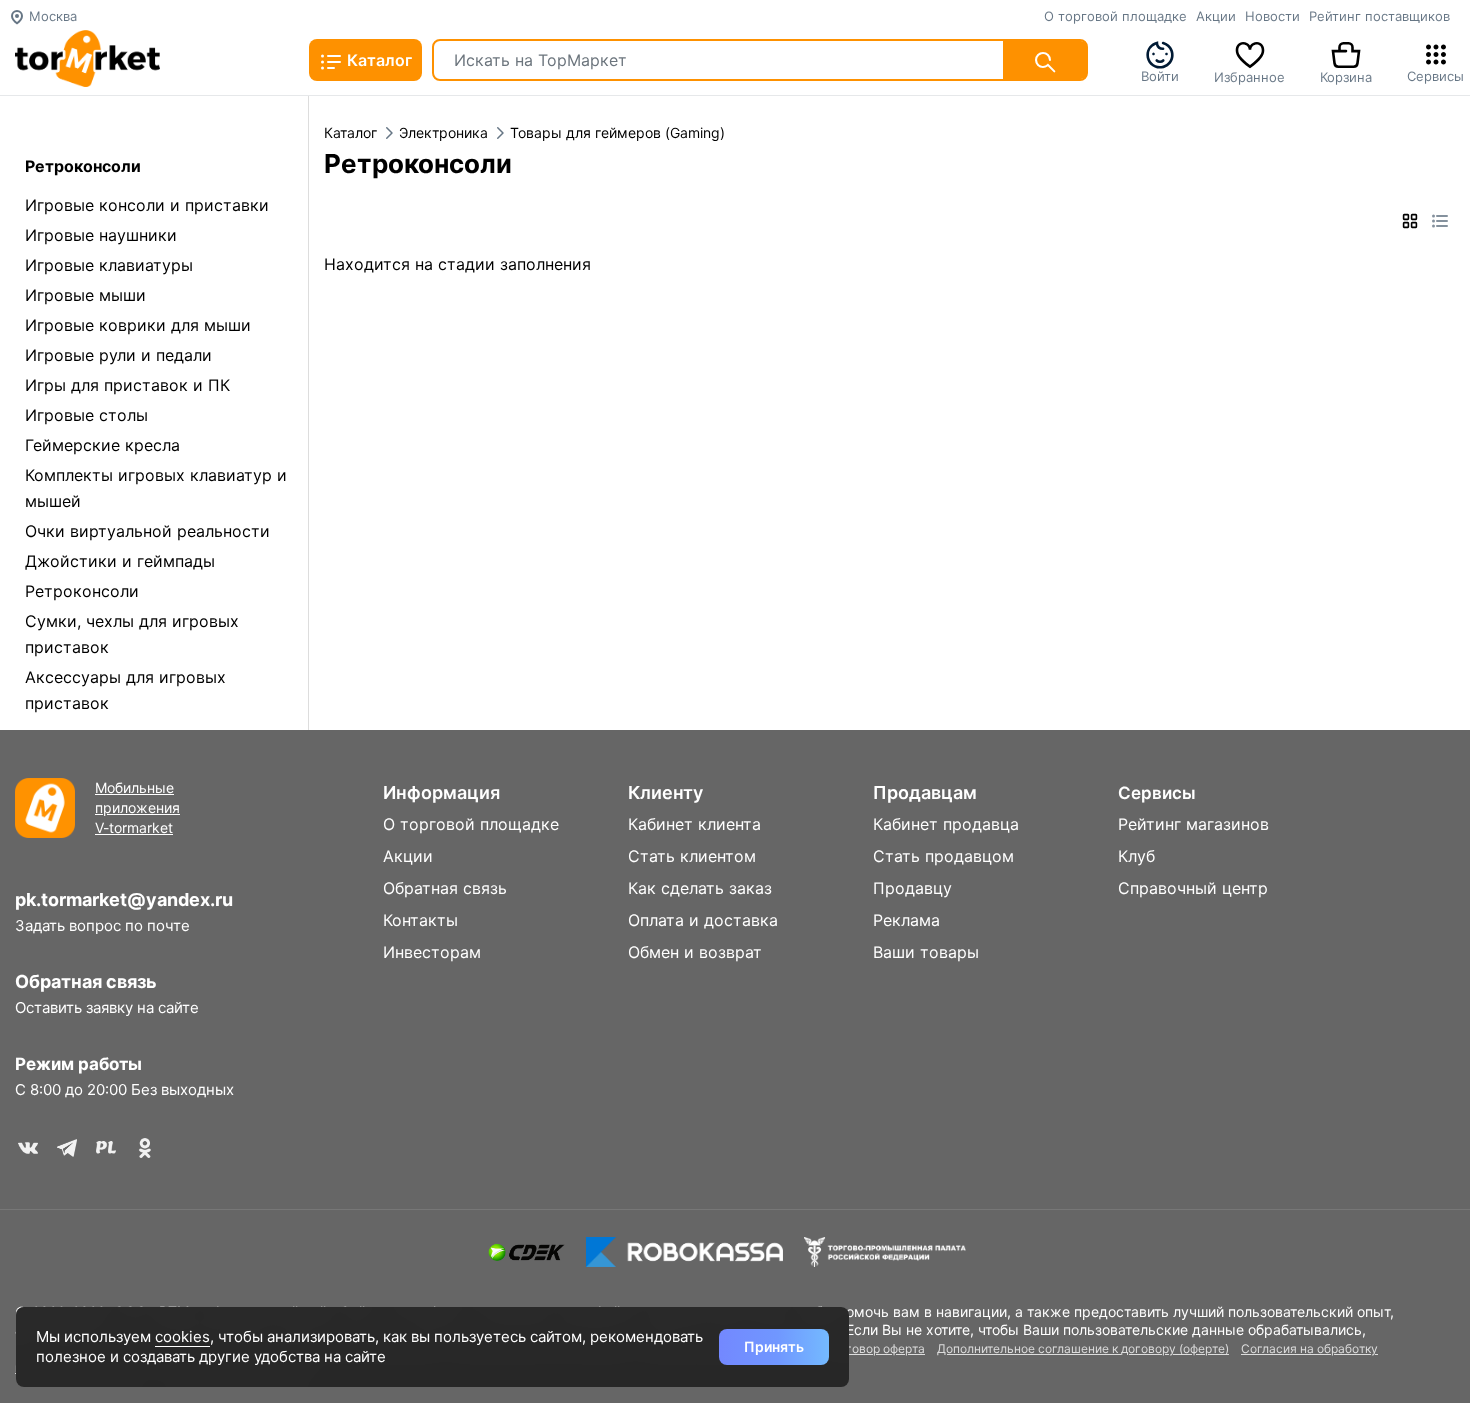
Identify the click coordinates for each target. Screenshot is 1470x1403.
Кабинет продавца (946, 824)
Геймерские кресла (102, 445)
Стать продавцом (943, 856)
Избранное (1249, 75)
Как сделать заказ (700, 888)
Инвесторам (432, 952)
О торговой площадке (1115, 16)
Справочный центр (1193, 888)
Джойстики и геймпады (120, 561)
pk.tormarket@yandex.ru (124, 899)
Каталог (377, 60)
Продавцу (912, 888)
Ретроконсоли (82, 591)
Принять (774, 1346)
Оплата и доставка (703, 920)
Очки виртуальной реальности (147, 531)
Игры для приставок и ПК (127, 385)
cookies (182, 1336)
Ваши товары (926, 952)
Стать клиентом (692, 856)
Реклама (906, 920)
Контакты (420, 920)
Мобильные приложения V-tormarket (137, 807)
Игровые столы (86, 415)
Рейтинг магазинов (1193, 824)
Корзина (1346, 75)
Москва (51, 16)
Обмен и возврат (695, 952)
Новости (1272, 16)
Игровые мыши (85, 295)
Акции (1216, 16)
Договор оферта (877, 1348)
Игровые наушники (101, 235)
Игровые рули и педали (118, 355)
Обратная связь (86, 981)
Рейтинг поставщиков (1379, 16)
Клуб (1136, 856)
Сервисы (1435, 74)
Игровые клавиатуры (109, 265)
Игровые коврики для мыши (138, 325)
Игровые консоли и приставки (147, 205)
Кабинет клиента (694, 824)
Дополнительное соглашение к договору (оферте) (1083, 1348)
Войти (1160, 74)
